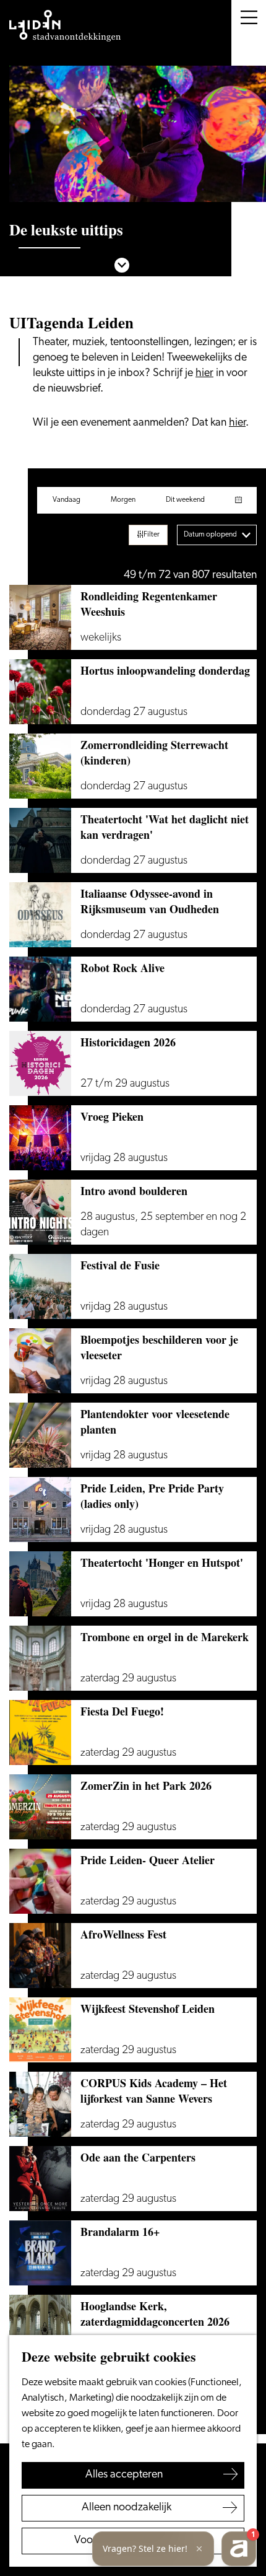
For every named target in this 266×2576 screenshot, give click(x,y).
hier (204, 374)
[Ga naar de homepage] (65, 26)
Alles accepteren (124, 2475)
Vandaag (66, 500)
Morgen (123, 500)
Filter (152, 535)
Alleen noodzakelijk (127, 2508)
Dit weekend (185, 500)
